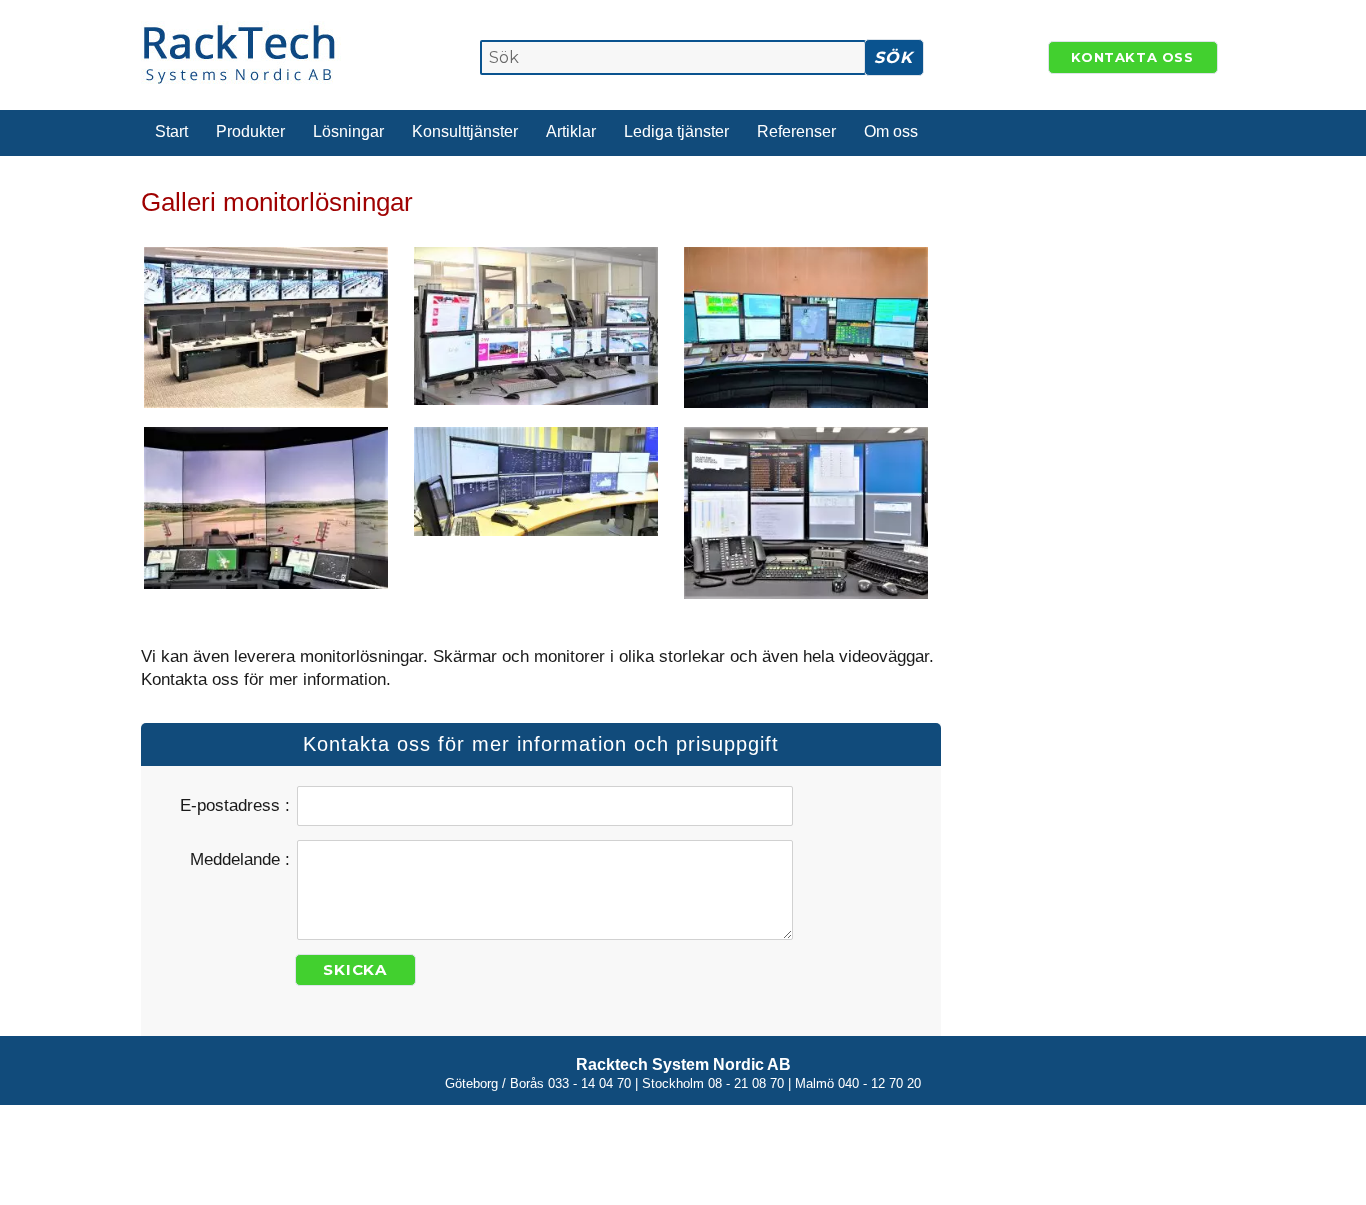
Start (171, 131)
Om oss (891, 131)
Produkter (250, 131)
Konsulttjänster (465, 131)
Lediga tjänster (676, 131)
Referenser (796, 131)
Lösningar (348, 131)
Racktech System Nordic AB (683, 1064)
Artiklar (571, 131)
